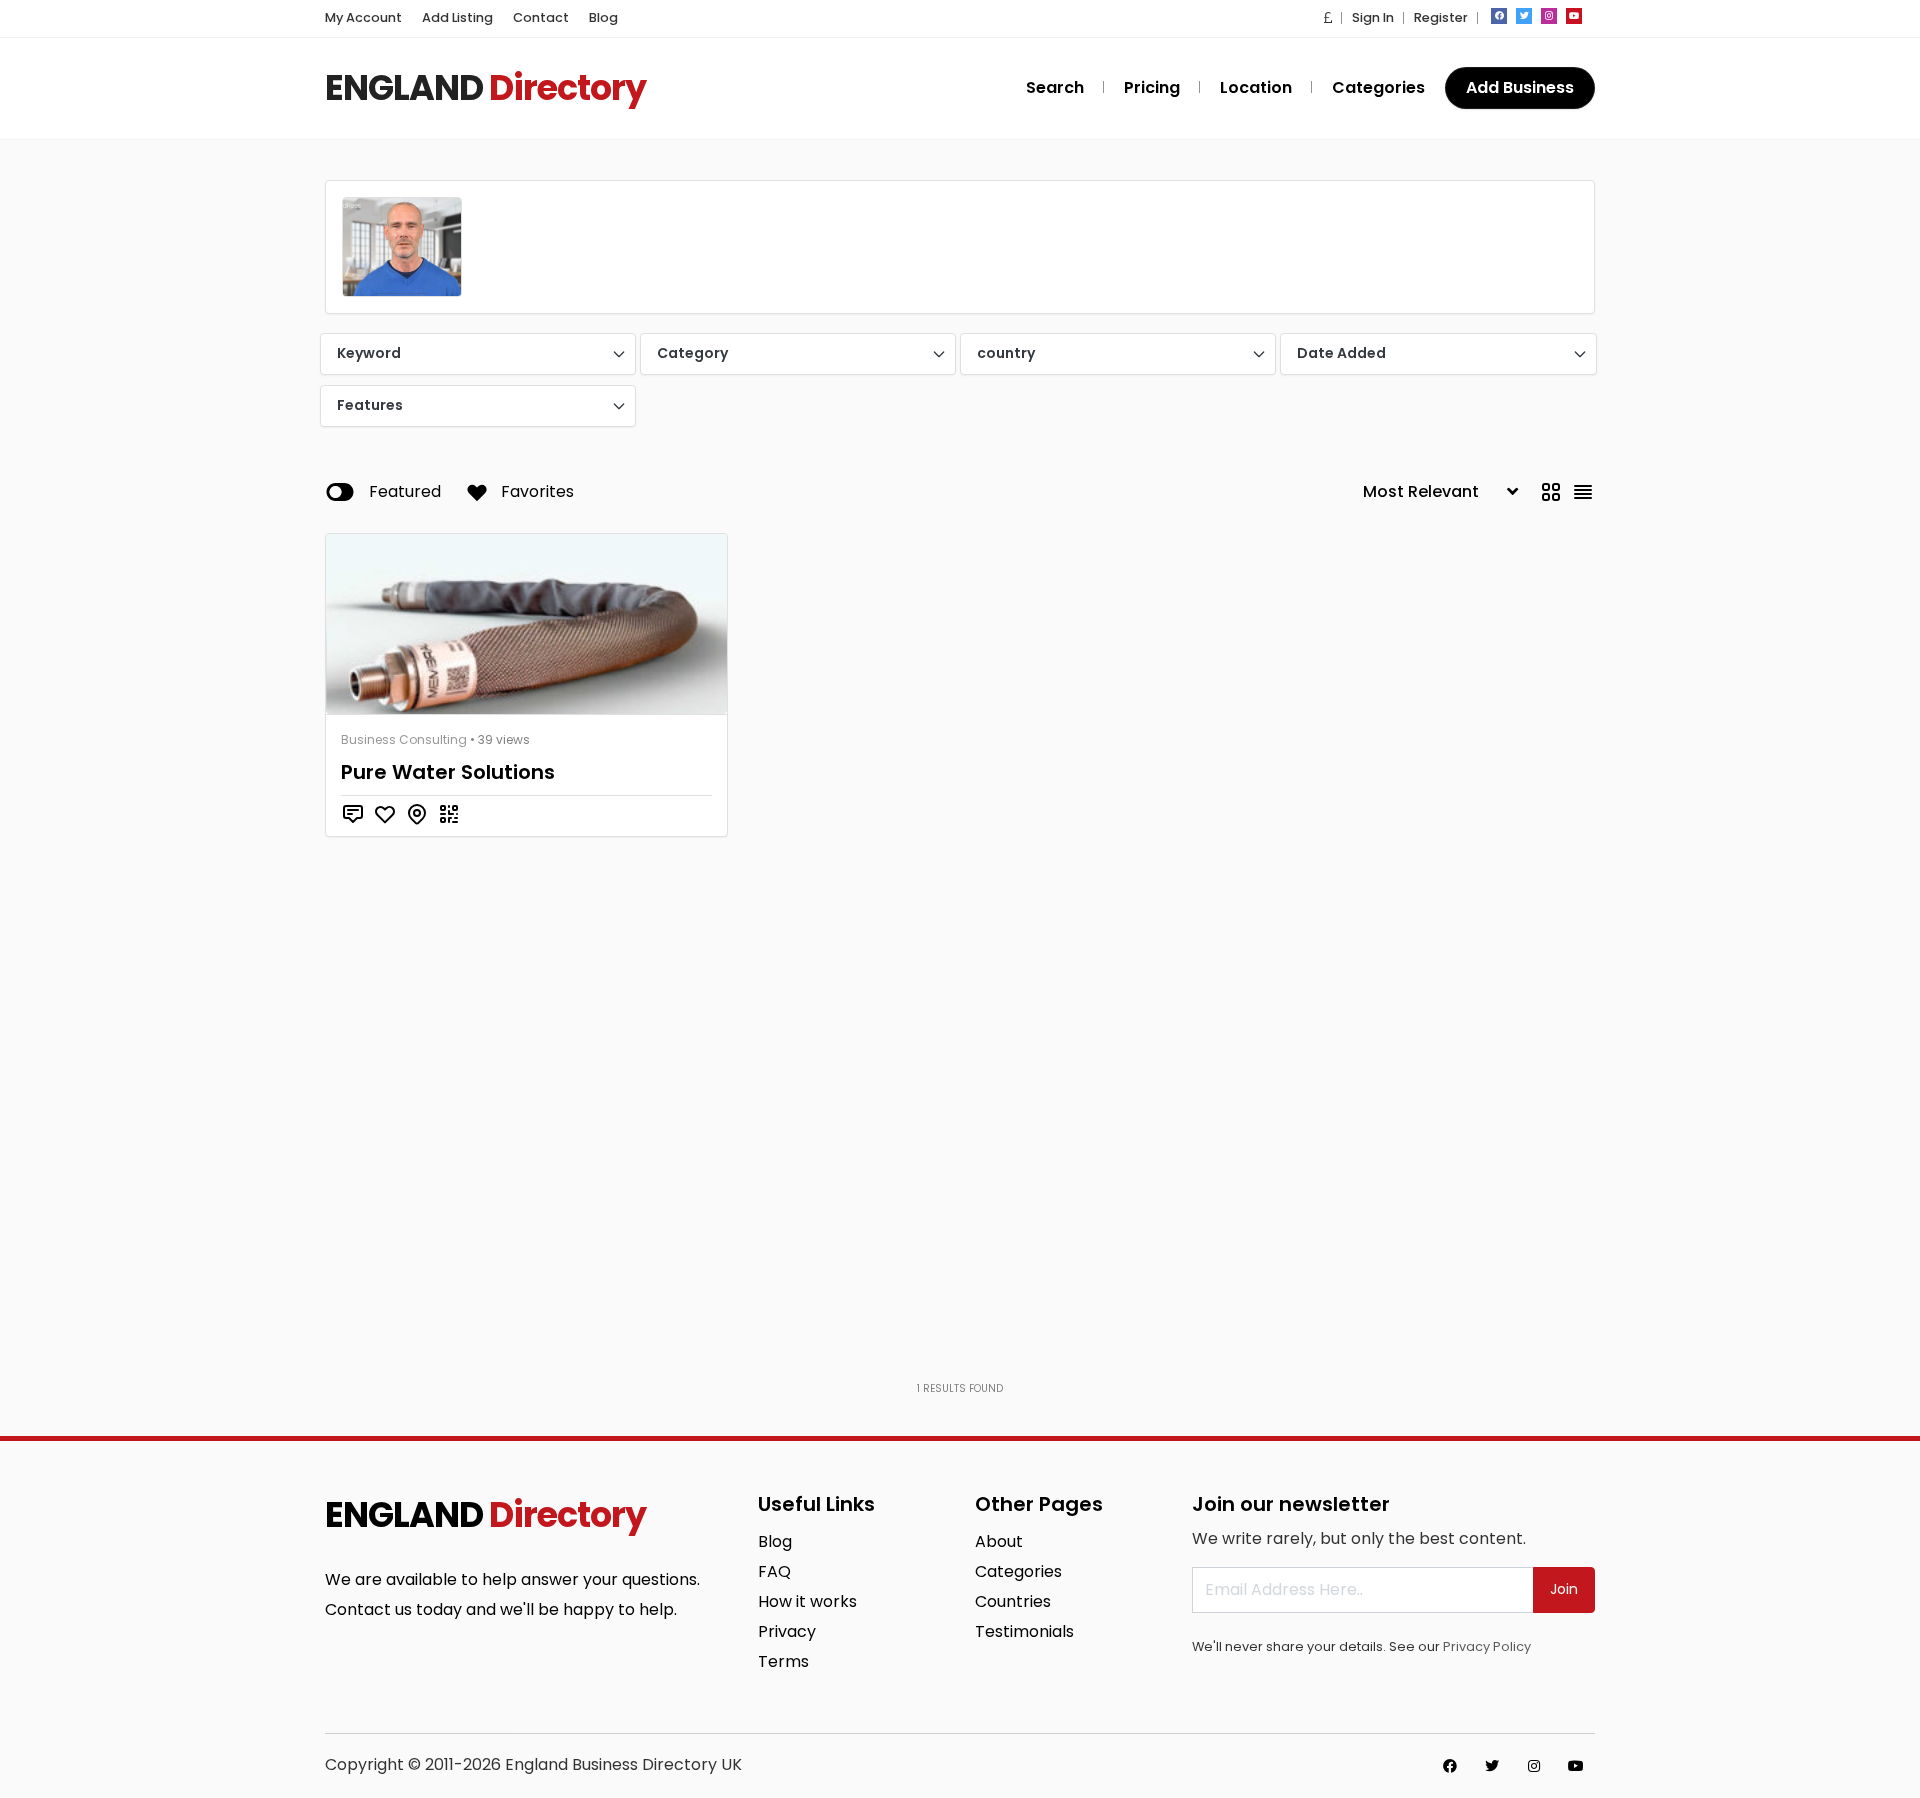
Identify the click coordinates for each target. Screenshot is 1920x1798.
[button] (1328, 17)
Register (1441, 17)
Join (1564, 1589)
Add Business (1520, 87)
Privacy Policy (1487, 1646)
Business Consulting (404, 739)
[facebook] (1499, 16)
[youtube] (1574, 16)
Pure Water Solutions (448, 772)
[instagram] (1549, 16)
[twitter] (1524, 16)
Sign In (1373, 17)
